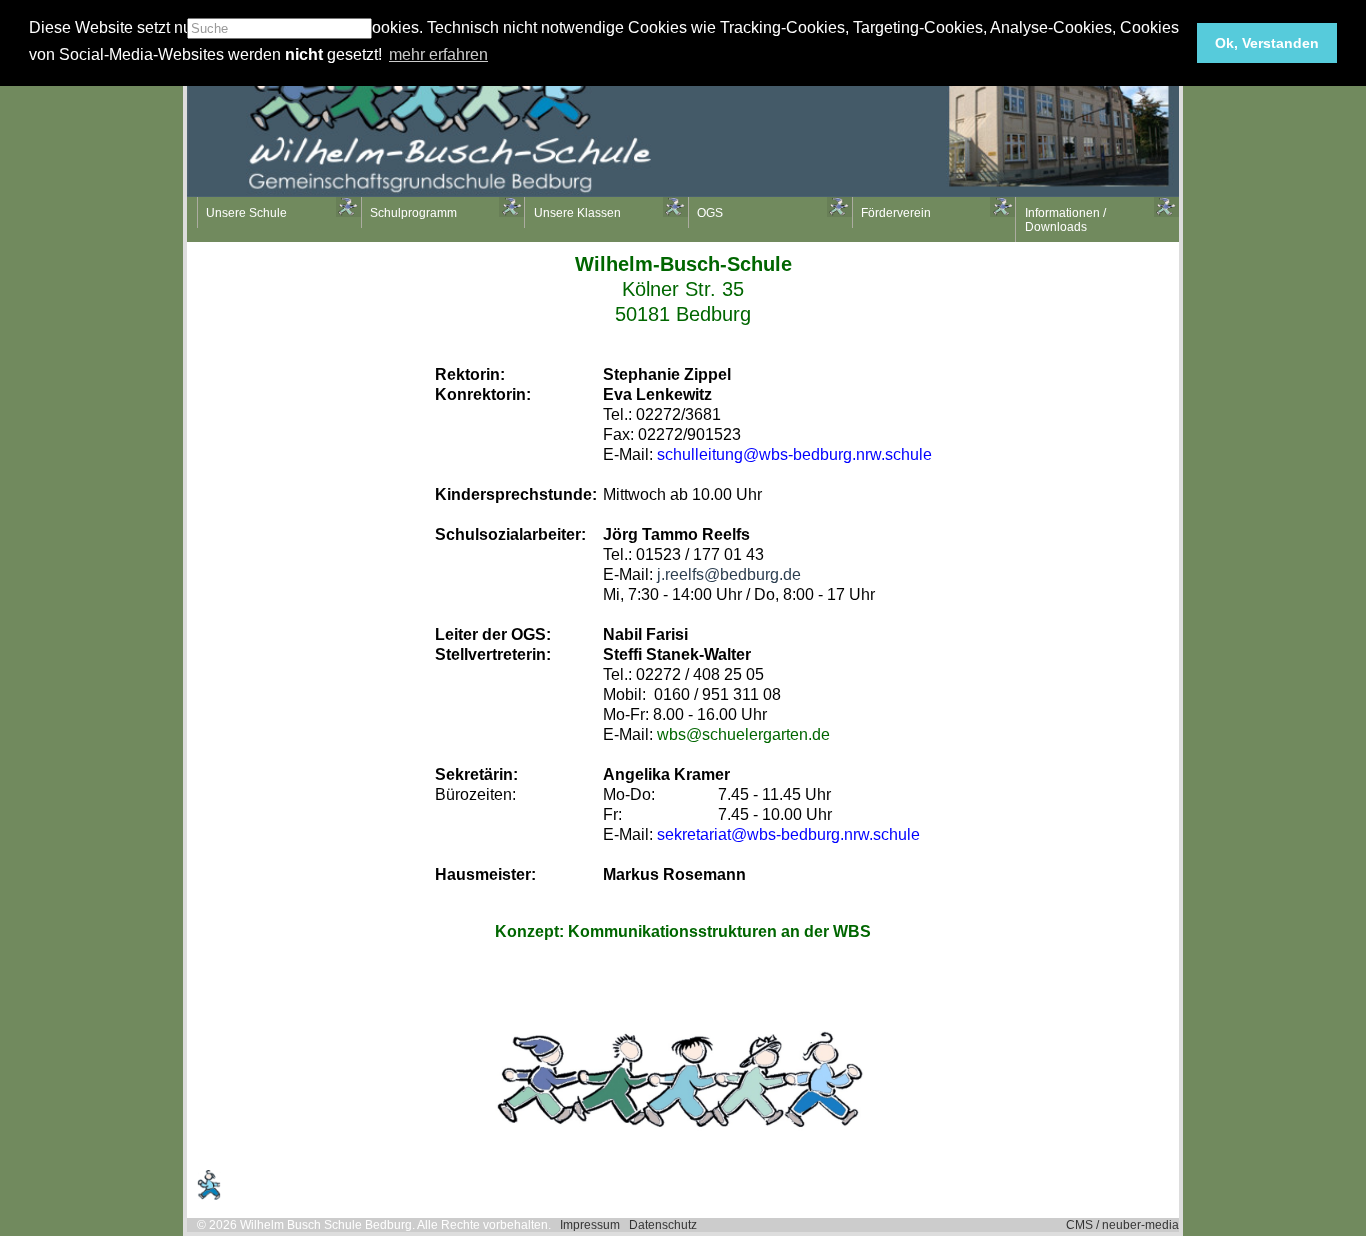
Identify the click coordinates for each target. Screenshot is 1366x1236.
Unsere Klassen (577, 213)
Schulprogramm (413, 213)
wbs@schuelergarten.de (743, 734)
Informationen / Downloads (1065, 220)
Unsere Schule (246, 213)
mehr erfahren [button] (438, 54)
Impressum (590, 1225)
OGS (710, 213)
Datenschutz (663, 1225)
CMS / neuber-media (1122, 1225)
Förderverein (896, 213)
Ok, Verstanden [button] (1267, 43)
